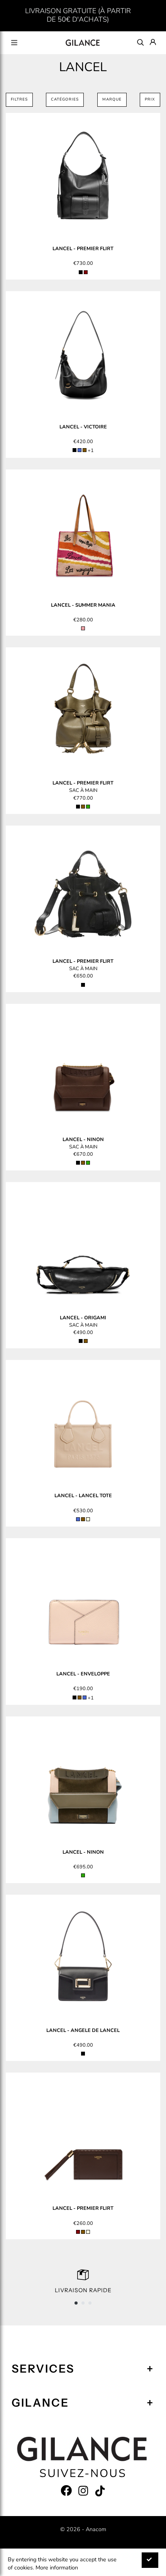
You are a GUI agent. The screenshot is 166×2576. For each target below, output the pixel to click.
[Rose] (83, 628)
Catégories (65, 99)
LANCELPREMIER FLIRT (83, 249)
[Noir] (81, 272)
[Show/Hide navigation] (14, 43)
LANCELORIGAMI (83, 1318)
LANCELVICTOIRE (83, 427)
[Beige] (88, 1519)
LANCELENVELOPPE (83, 1674)
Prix (150, 99)
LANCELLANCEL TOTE (83, 1496)
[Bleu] (80, 450)
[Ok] (150, 2560)
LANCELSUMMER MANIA (83, 605)
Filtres (19, 99)
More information (57, 2567)
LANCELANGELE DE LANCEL (83, 2030)
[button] (76, 2303)
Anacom (96, 2529)
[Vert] (88, 807)
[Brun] (85, 450)
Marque (112, 99)
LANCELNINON (83, 1140)
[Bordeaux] (86, 272)
